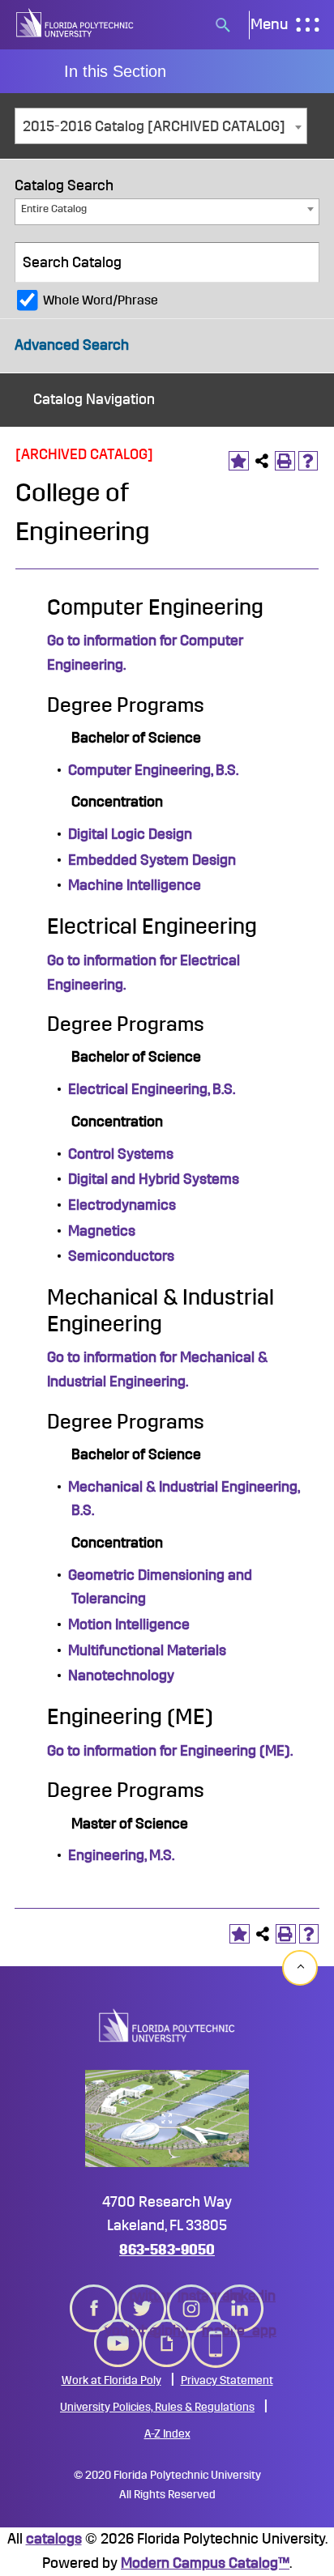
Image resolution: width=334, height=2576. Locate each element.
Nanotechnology (121, 1675)
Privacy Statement (227, 2380)
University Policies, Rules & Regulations (157, 2407)
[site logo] (75, 25)
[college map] (167, 2118)
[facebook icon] (94, 2298)
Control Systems (121, 1154)
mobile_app (216, 2331)
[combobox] (161, 126)
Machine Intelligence (135, 885)
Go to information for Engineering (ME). (170, 1751)
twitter (143, 2296)
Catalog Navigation (94, 399)
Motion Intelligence (129, 1624)
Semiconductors (121, 1256)
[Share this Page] (262, 461)
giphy (167, 2331)
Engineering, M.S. (121, 1855)
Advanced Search (72, 345)
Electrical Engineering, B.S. (152, 1089)
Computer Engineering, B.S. (153, 770)
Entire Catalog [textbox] (54, 209)
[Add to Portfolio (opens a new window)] (239, 461)
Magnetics (102, 1231)
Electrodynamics (122, 1205)
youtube (118, 2331)
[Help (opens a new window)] (308, 461)
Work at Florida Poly (111, 2380)
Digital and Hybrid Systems (154, 1179)
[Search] (300, 262)
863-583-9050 (167, 2250)
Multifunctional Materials (147, 1650)
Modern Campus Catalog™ (205, 2563)
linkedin (240, 2296)
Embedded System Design (152, 860)
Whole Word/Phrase (101, 300)
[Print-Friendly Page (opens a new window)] (285, 461)
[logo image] (167, 2025)
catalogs (54, 2539)
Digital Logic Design (130, 834)
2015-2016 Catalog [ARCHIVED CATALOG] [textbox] (154, 126)
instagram (191, 2296)
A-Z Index (167, 2434)
